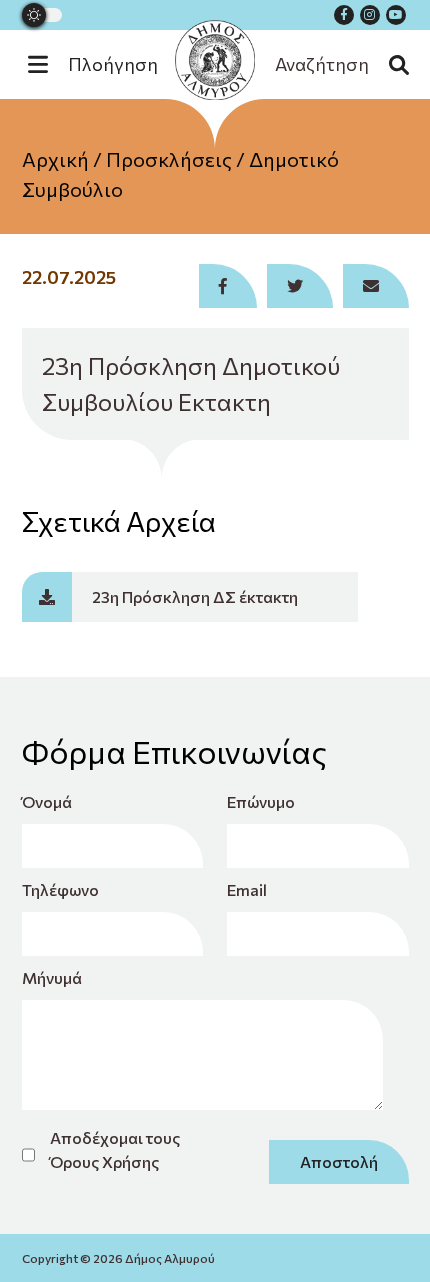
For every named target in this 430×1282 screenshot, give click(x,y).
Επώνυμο (261, 801)
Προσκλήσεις (169, 159)
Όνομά (47, 801)
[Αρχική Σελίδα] (215, 60)
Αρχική (55, 159)
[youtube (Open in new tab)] (396, 15)
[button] (103, 64)
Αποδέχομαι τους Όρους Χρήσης (115, 1149)
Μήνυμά (52, 977)
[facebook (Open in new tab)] (344, 15)
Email (247, 889)
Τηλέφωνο (60, 889)
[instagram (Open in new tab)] (370, 15)
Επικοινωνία (215, 269)
